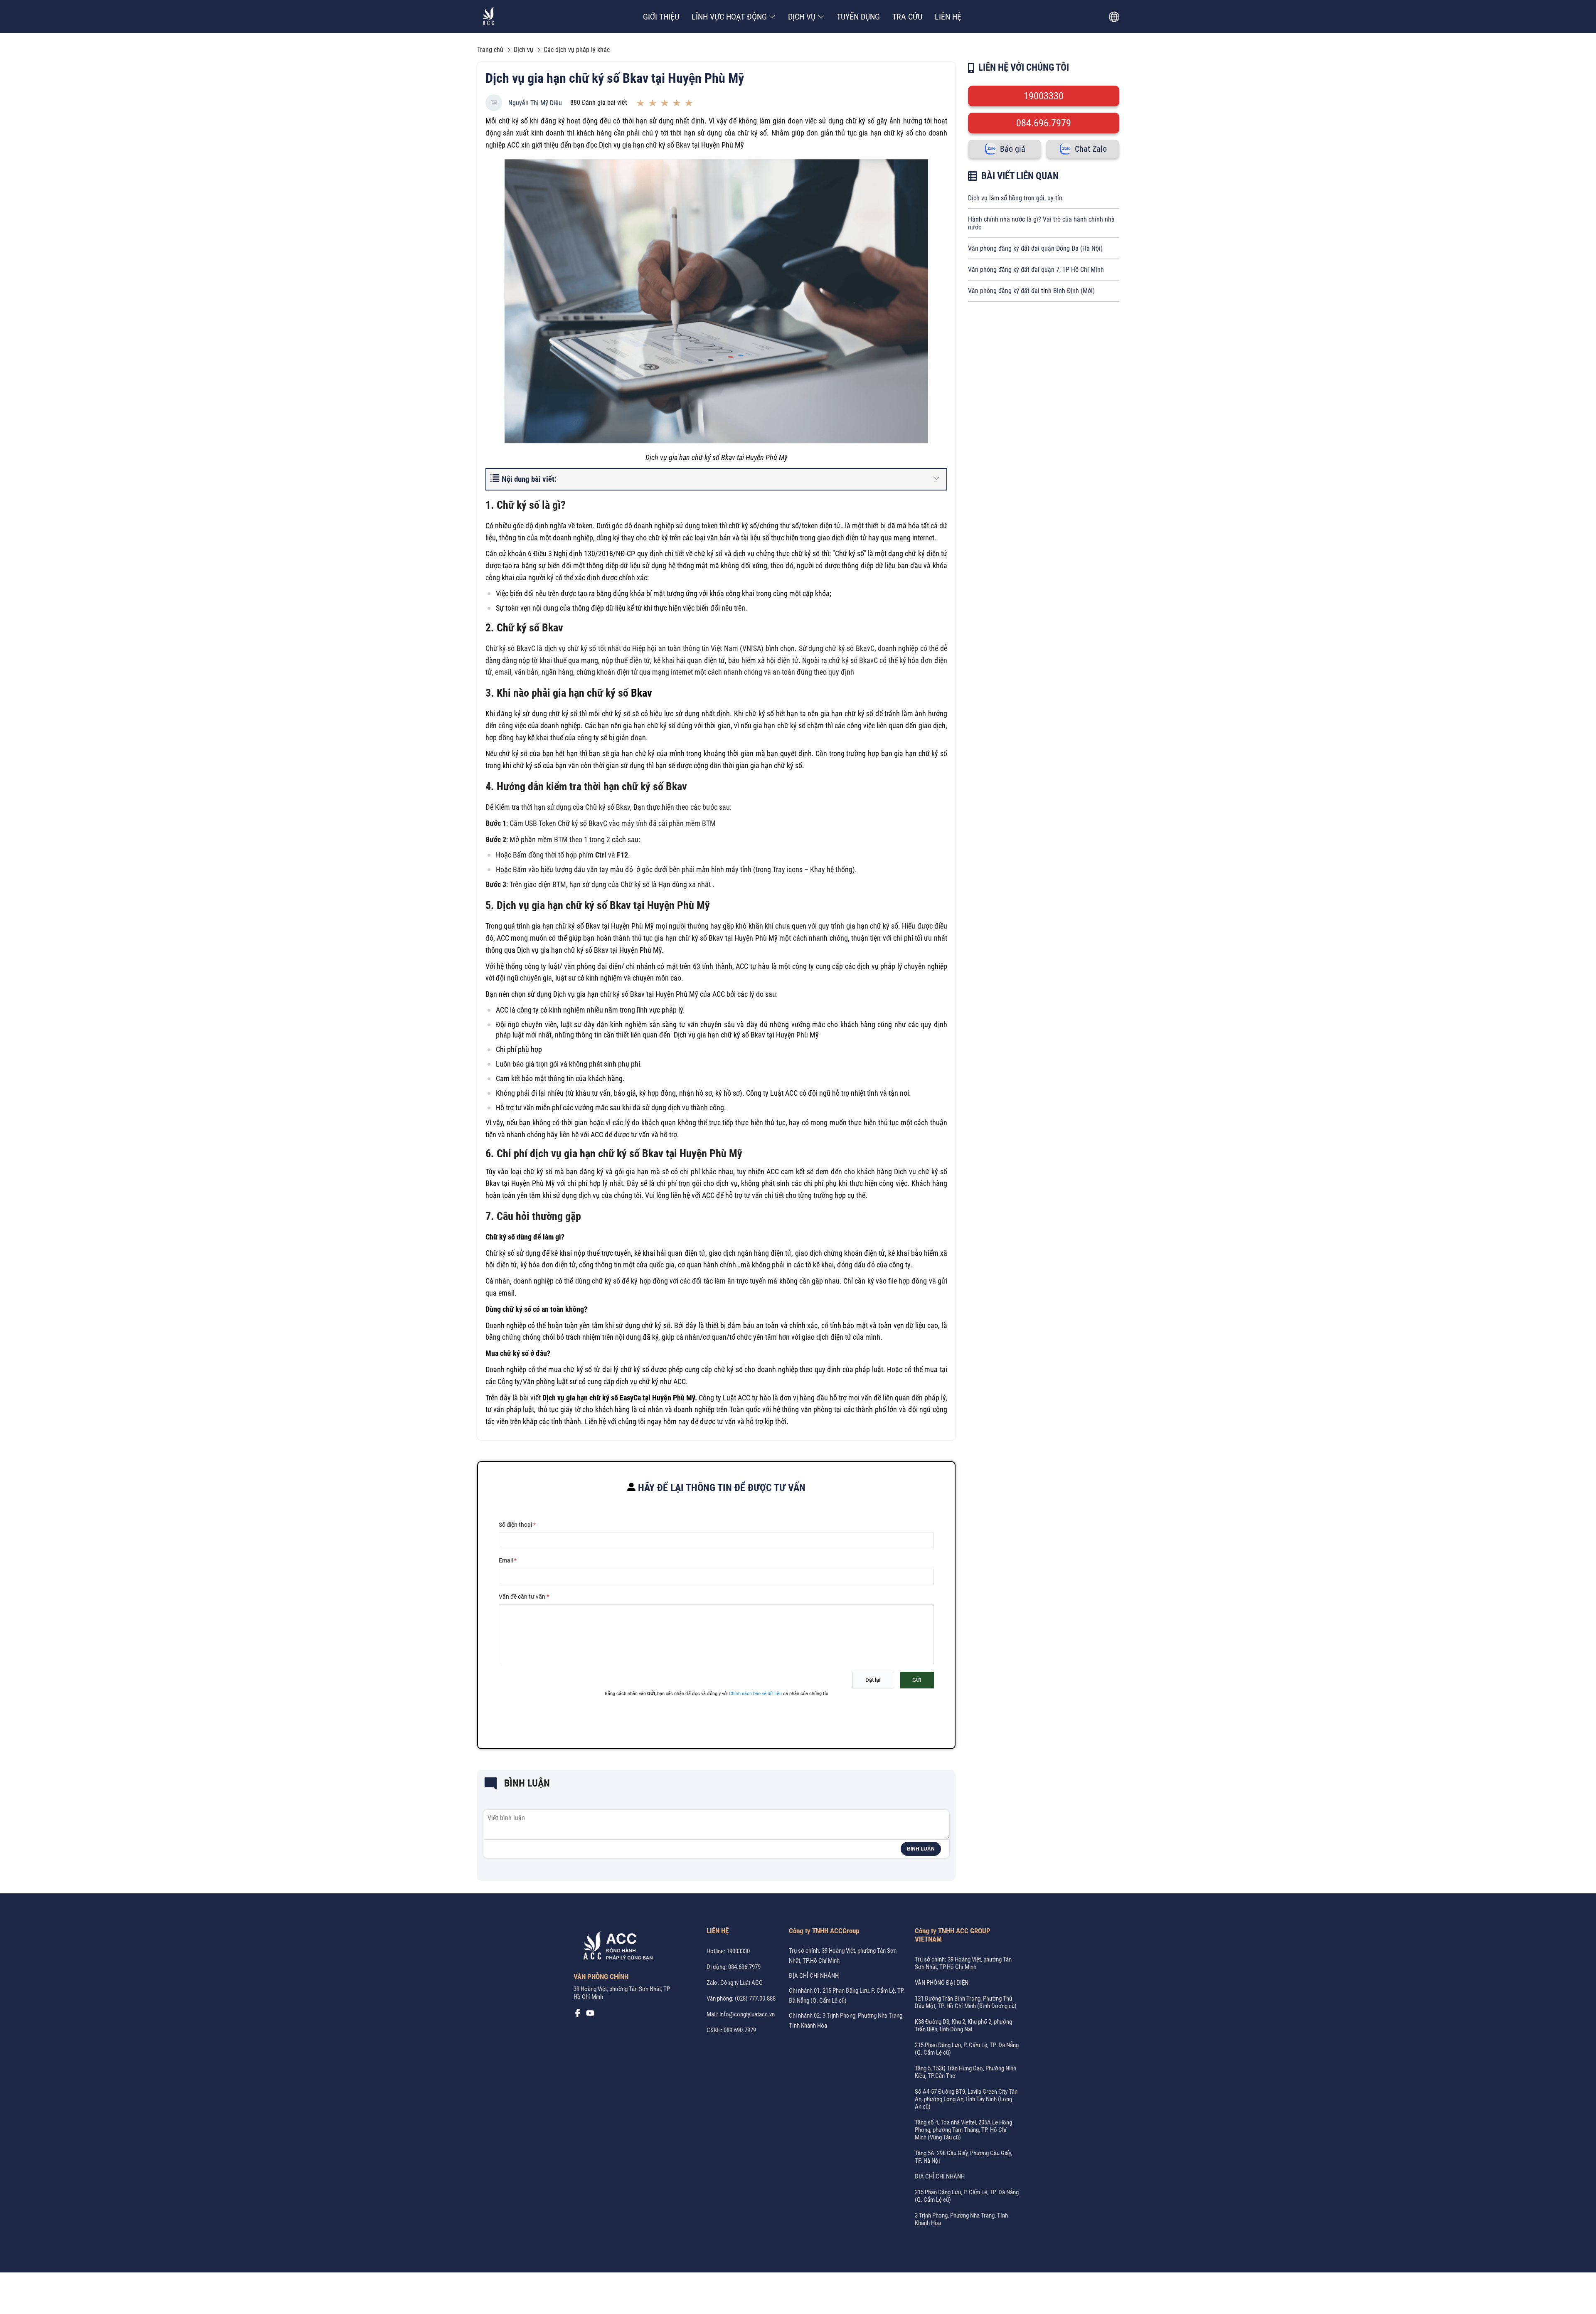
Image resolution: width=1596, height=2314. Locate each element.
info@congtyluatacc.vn (747, 2014)
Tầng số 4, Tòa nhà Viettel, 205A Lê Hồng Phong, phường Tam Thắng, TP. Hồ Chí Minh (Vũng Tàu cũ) (963, 2130)
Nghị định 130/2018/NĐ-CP (594, 553)
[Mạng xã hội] (578, 2015)
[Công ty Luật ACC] (489, 17)
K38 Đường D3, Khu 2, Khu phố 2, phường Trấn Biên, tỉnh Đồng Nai (963, 2026)
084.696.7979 (1044, 123)
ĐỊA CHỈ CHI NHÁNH (814, 1976)
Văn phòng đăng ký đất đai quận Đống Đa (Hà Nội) (1035, 248)
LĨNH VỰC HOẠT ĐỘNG (729, 17)
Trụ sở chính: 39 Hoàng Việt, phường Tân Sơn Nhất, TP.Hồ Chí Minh (963, 1963)
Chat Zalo (1091, 149)
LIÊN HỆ (948, 17)
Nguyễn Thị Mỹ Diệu (535, 103)
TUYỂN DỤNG (858, 17)
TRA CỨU (907, 17)
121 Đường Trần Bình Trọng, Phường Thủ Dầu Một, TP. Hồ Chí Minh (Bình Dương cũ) (966, 2002)
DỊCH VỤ (802, 17)
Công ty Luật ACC (724, 1398)
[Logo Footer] (615, 1947)
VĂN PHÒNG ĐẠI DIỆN (942, 1983)
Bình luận (921, 1849)
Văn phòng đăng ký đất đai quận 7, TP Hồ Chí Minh (1036, 270)
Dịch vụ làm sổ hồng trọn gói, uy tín (1015, 198)
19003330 (1044, 96)
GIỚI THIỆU (661, 17)
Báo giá (1013, 149)
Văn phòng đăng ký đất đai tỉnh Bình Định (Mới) (1031, 291)
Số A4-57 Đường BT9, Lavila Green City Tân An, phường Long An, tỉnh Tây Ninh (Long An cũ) (966, 2099)
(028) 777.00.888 (755, 1999)
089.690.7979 (740, 2030)
